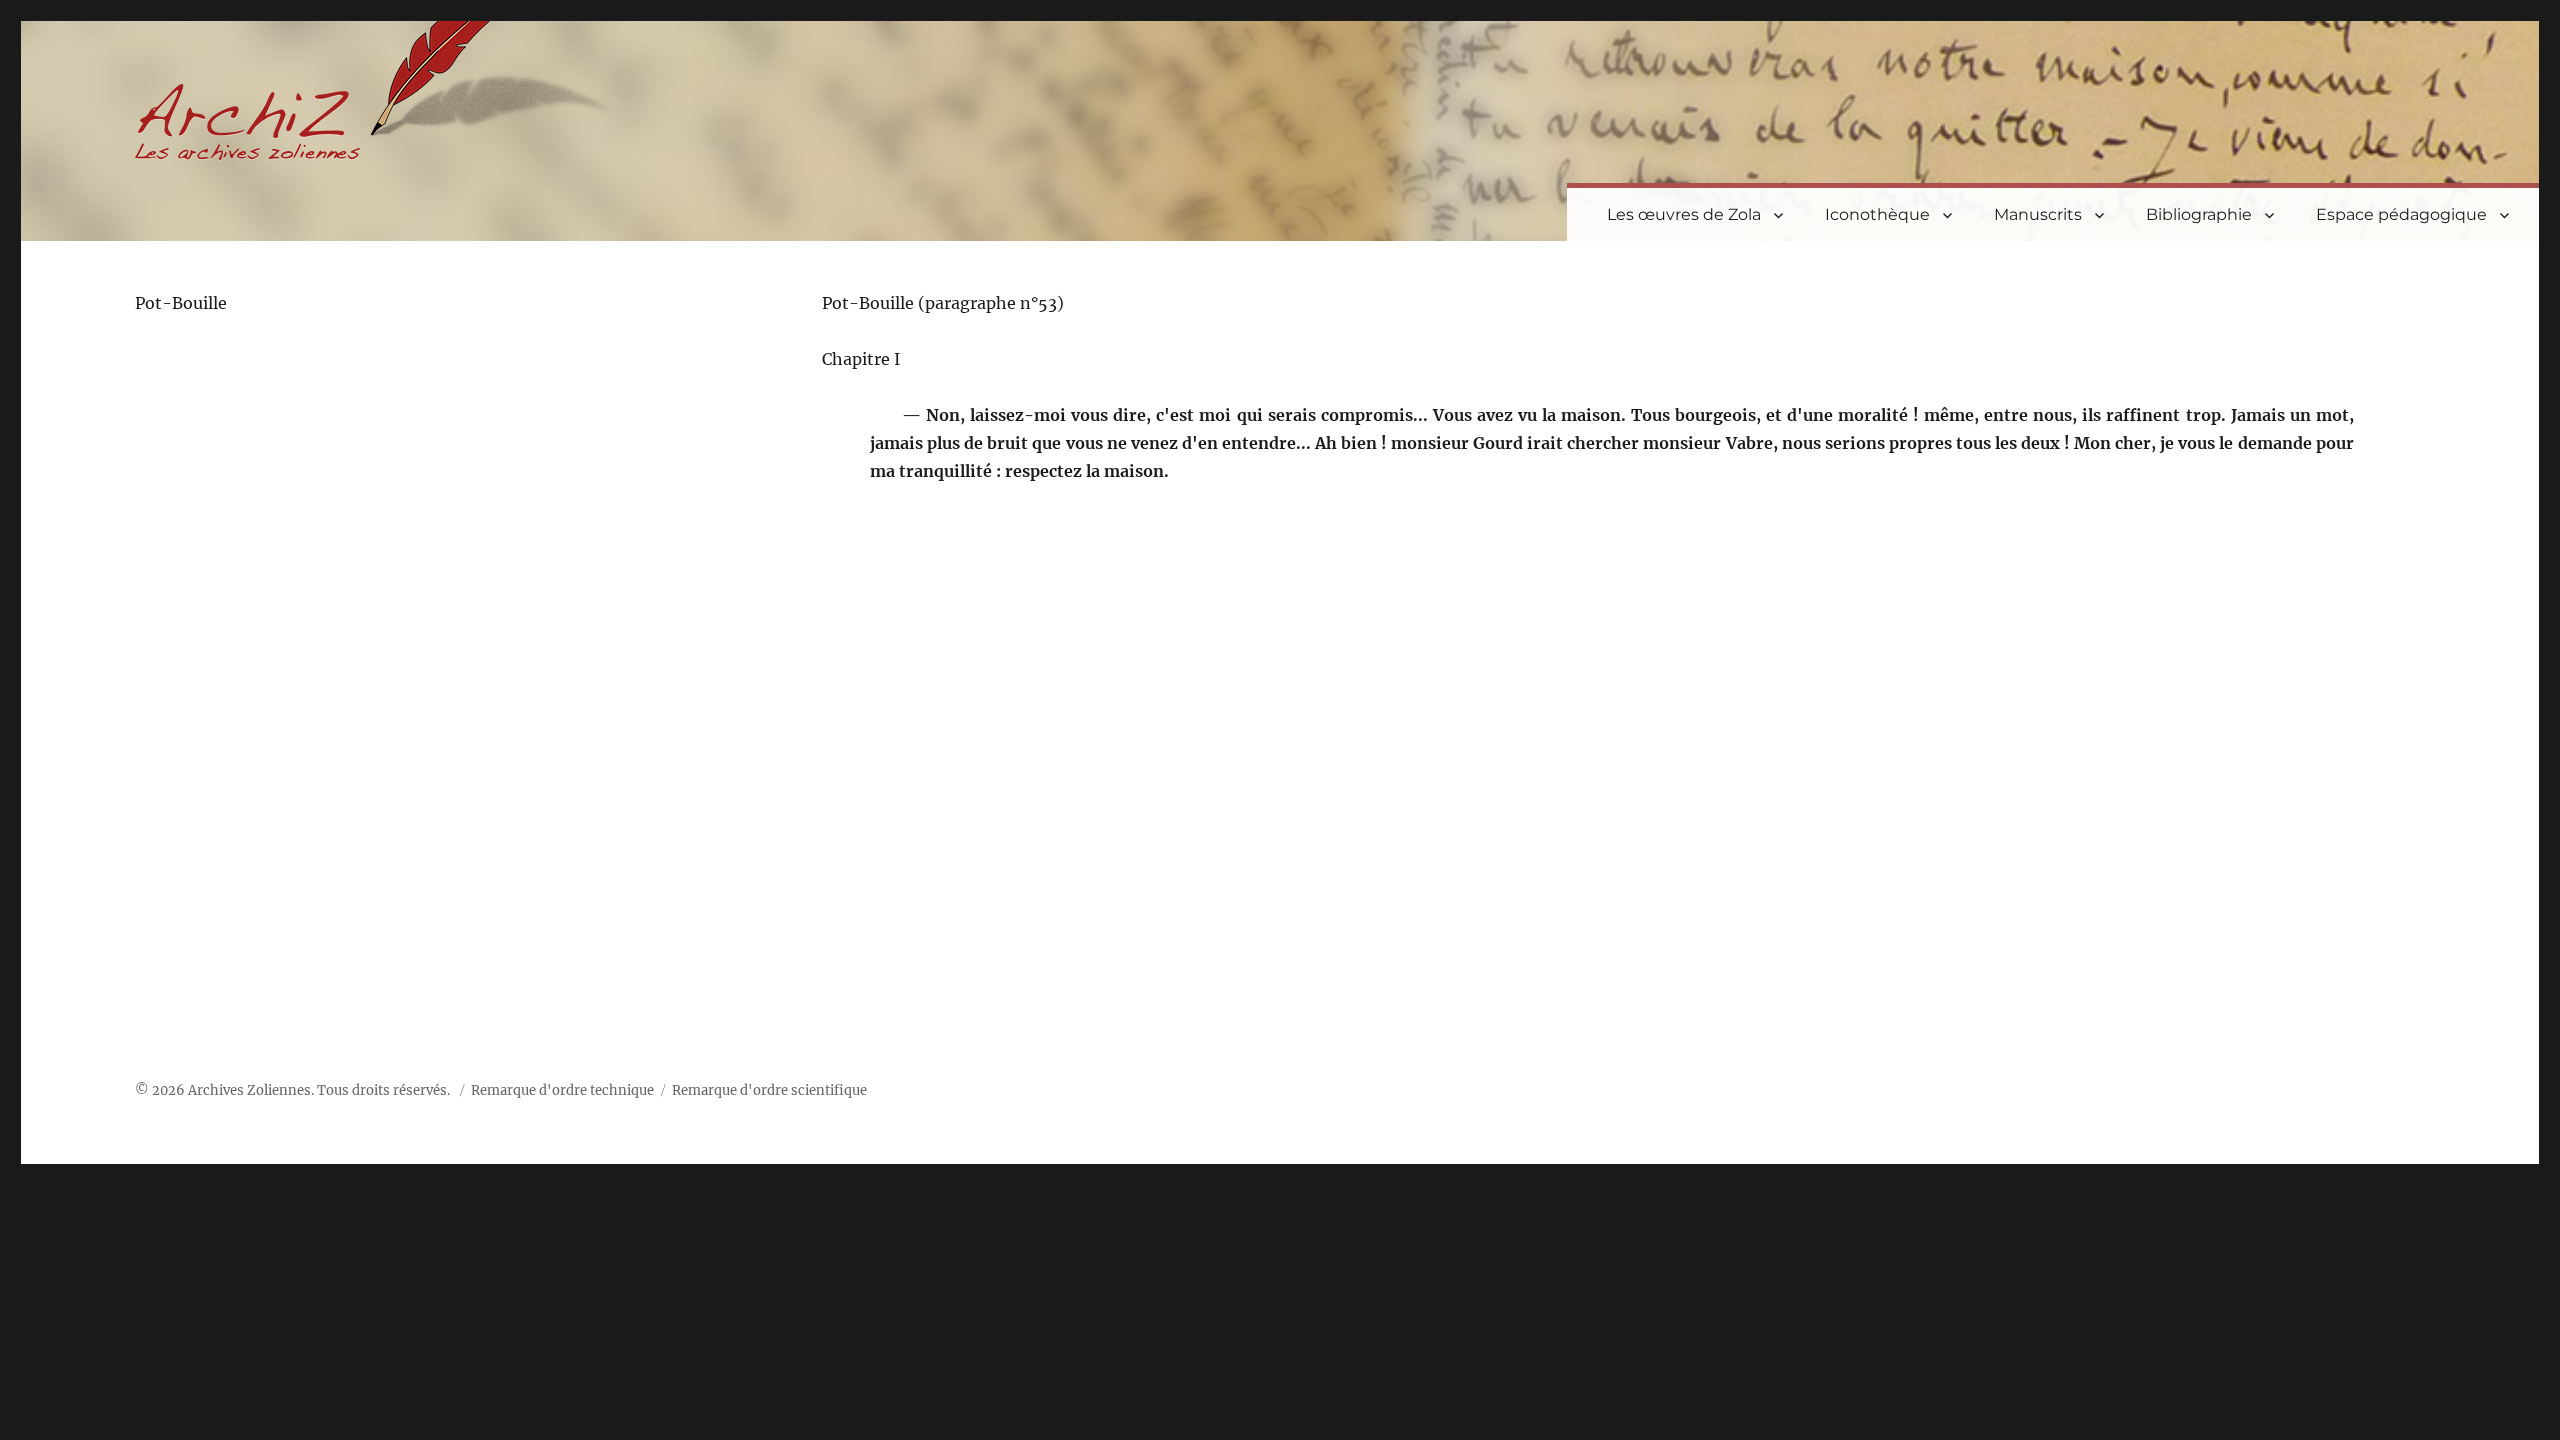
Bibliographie (2199, 214)
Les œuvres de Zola (1684, 214)
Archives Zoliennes (249, 1090)
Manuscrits (2038, 214)
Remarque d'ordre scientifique (769, 1090)
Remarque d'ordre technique (562, 1090)
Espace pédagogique (2401, 214)
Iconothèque (1877, 214)
